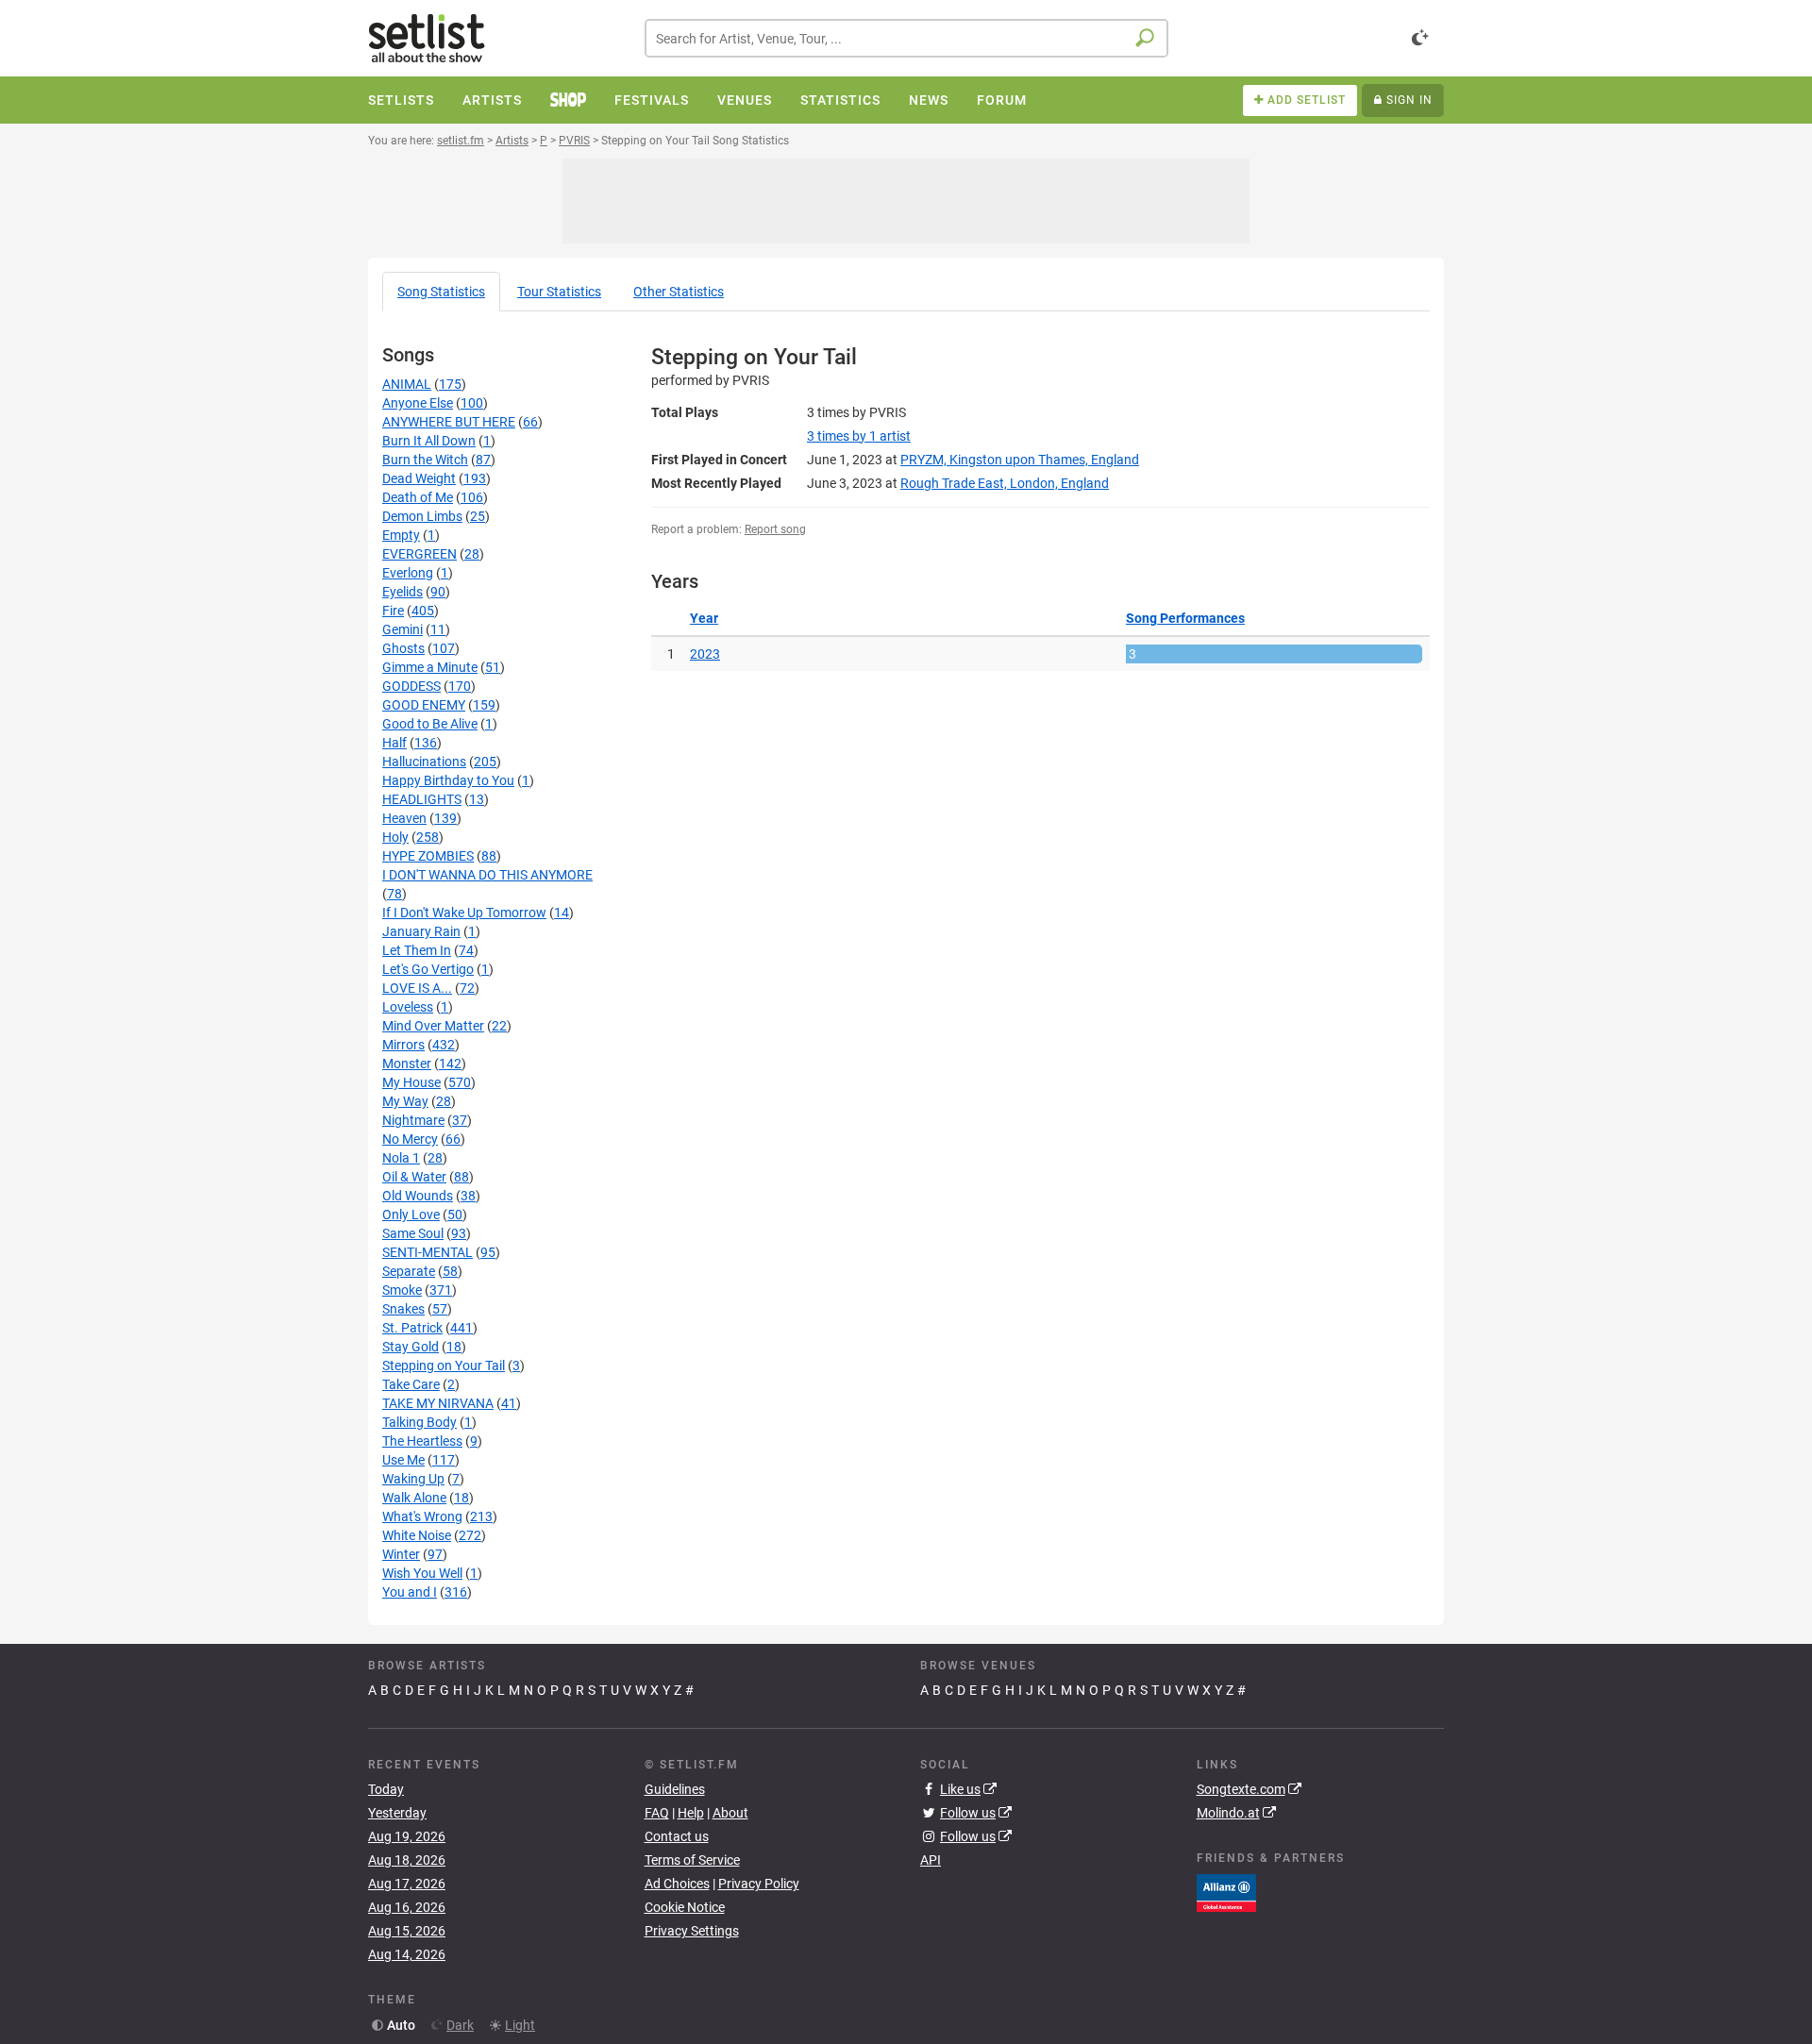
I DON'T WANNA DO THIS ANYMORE (487, 875)
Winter (401, 1554)
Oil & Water (414, 1177)
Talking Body (419, 1422)
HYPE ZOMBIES (428, 856)
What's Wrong (422, 1516)
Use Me (403, 1460)
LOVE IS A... (417, 988)
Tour (559, 292)
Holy (395, 837)
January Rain (421, 931)
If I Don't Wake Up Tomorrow (464, 913)
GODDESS (411, 686)
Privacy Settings (692, 1931)
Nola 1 (401, 1158)
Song (441, 292)
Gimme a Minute (430, 667)
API (931, 1860)
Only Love (411, 1215)
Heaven (404, 818)
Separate (409, 1271)
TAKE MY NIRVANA (438, 1403)
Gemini (403, 629)
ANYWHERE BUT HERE (449, 422)
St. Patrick (412, 1328)
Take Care (411, 1384)
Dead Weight (419, 478)
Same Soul (413, 1233)
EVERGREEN (419, 554)
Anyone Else (418, 403)
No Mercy (410, 1139)
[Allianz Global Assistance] (1226, 1891)
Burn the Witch (425, 460)
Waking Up (413, 1479)
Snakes (403, 1309)
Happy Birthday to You (448, 780)
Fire (393, 611)
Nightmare (413, 1120)
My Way (405, 1101)
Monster (407, 1064)
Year (704, 618)
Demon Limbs (422, 516)
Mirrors (403, 1045)
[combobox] (906, 38)
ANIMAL (407, 384)
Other (679, 292)
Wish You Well (422, 1573)
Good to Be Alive (430, 724)
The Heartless (422, 1441)
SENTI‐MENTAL (428, 1252)
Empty (401, 535)
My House (411, 1082)
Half (394, 743)
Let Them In (417, 950)
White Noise (417, 1535)
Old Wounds (418, 1196)
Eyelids (403, 592)
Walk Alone (414, 1498)
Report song (775, 529)
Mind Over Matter (433, 1026)
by (859, 436)
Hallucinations (424, 762)
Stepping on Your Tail (444, 1365)
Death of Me (418, 497)
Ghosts (403, 648)
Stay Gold (411, 1347)
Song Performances (1185, 618)
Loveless (408, 1007)
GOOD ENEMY (424, 705)
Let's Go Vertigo (428, 969)
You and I (410, 1592)
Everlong (408, 573)
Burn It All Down (429, 441)
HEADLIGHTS (422, 799)
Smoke (402, 1290)
